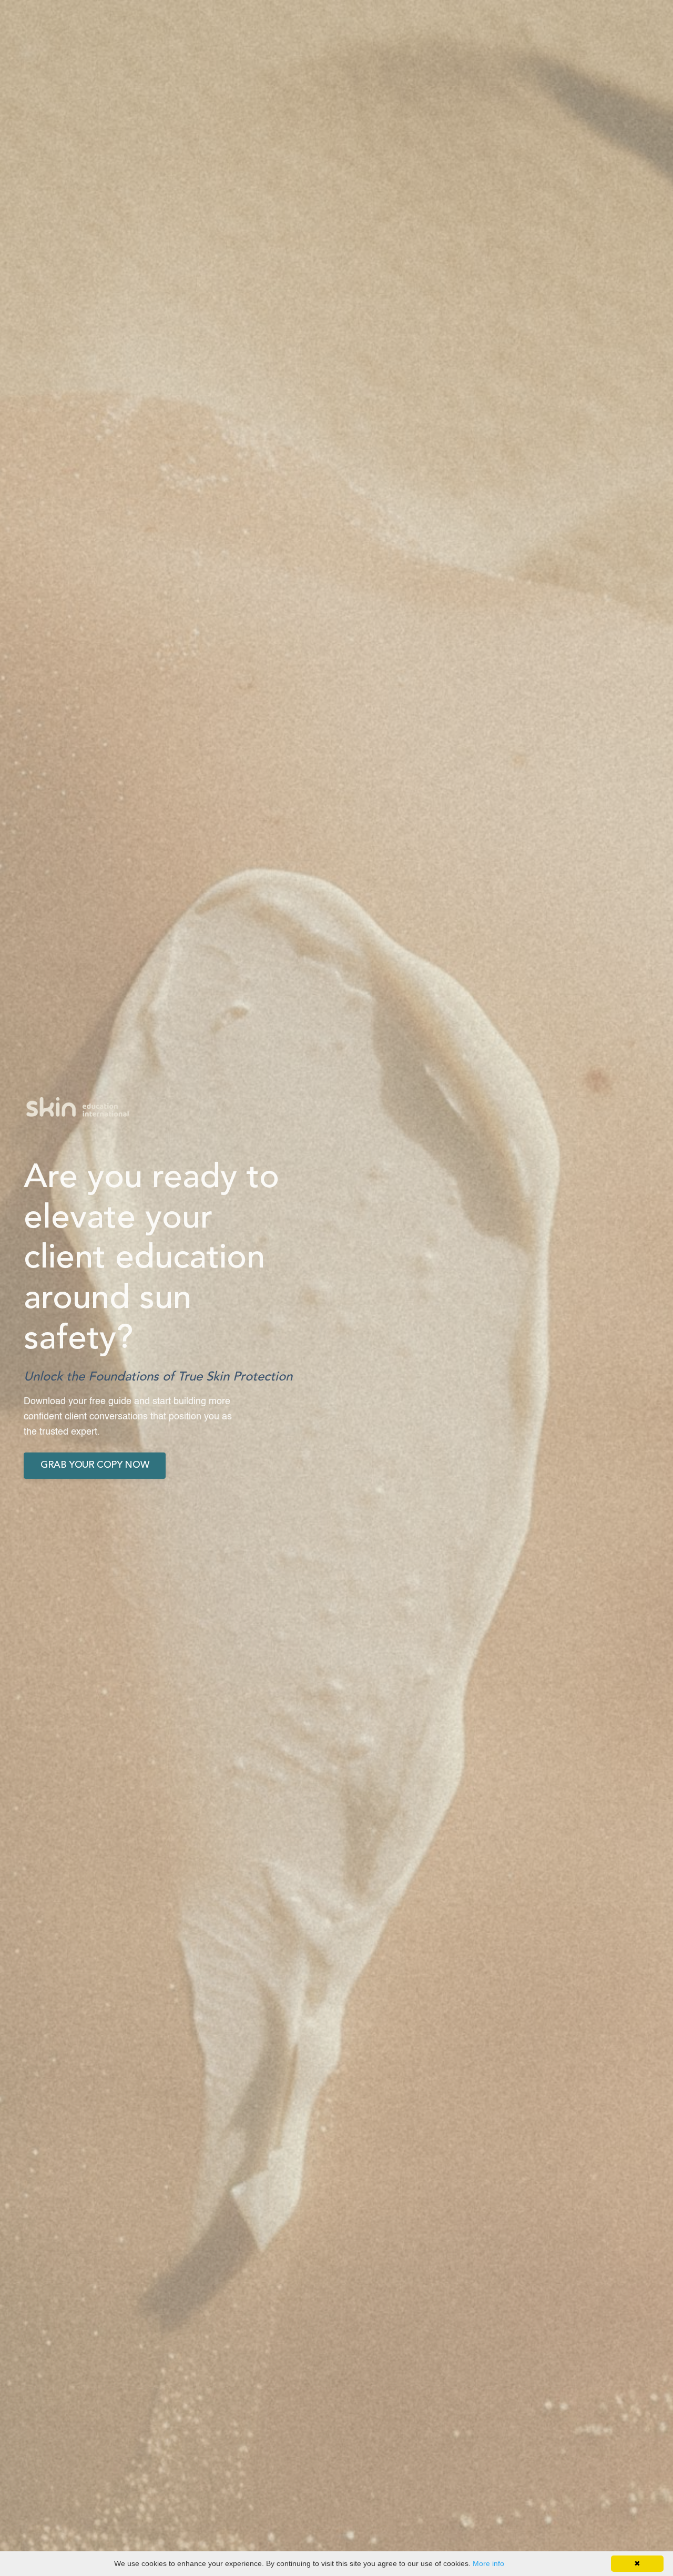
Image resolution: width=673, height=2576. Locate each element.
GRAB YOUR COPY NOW (95, 1465)
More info (488, 2563)
